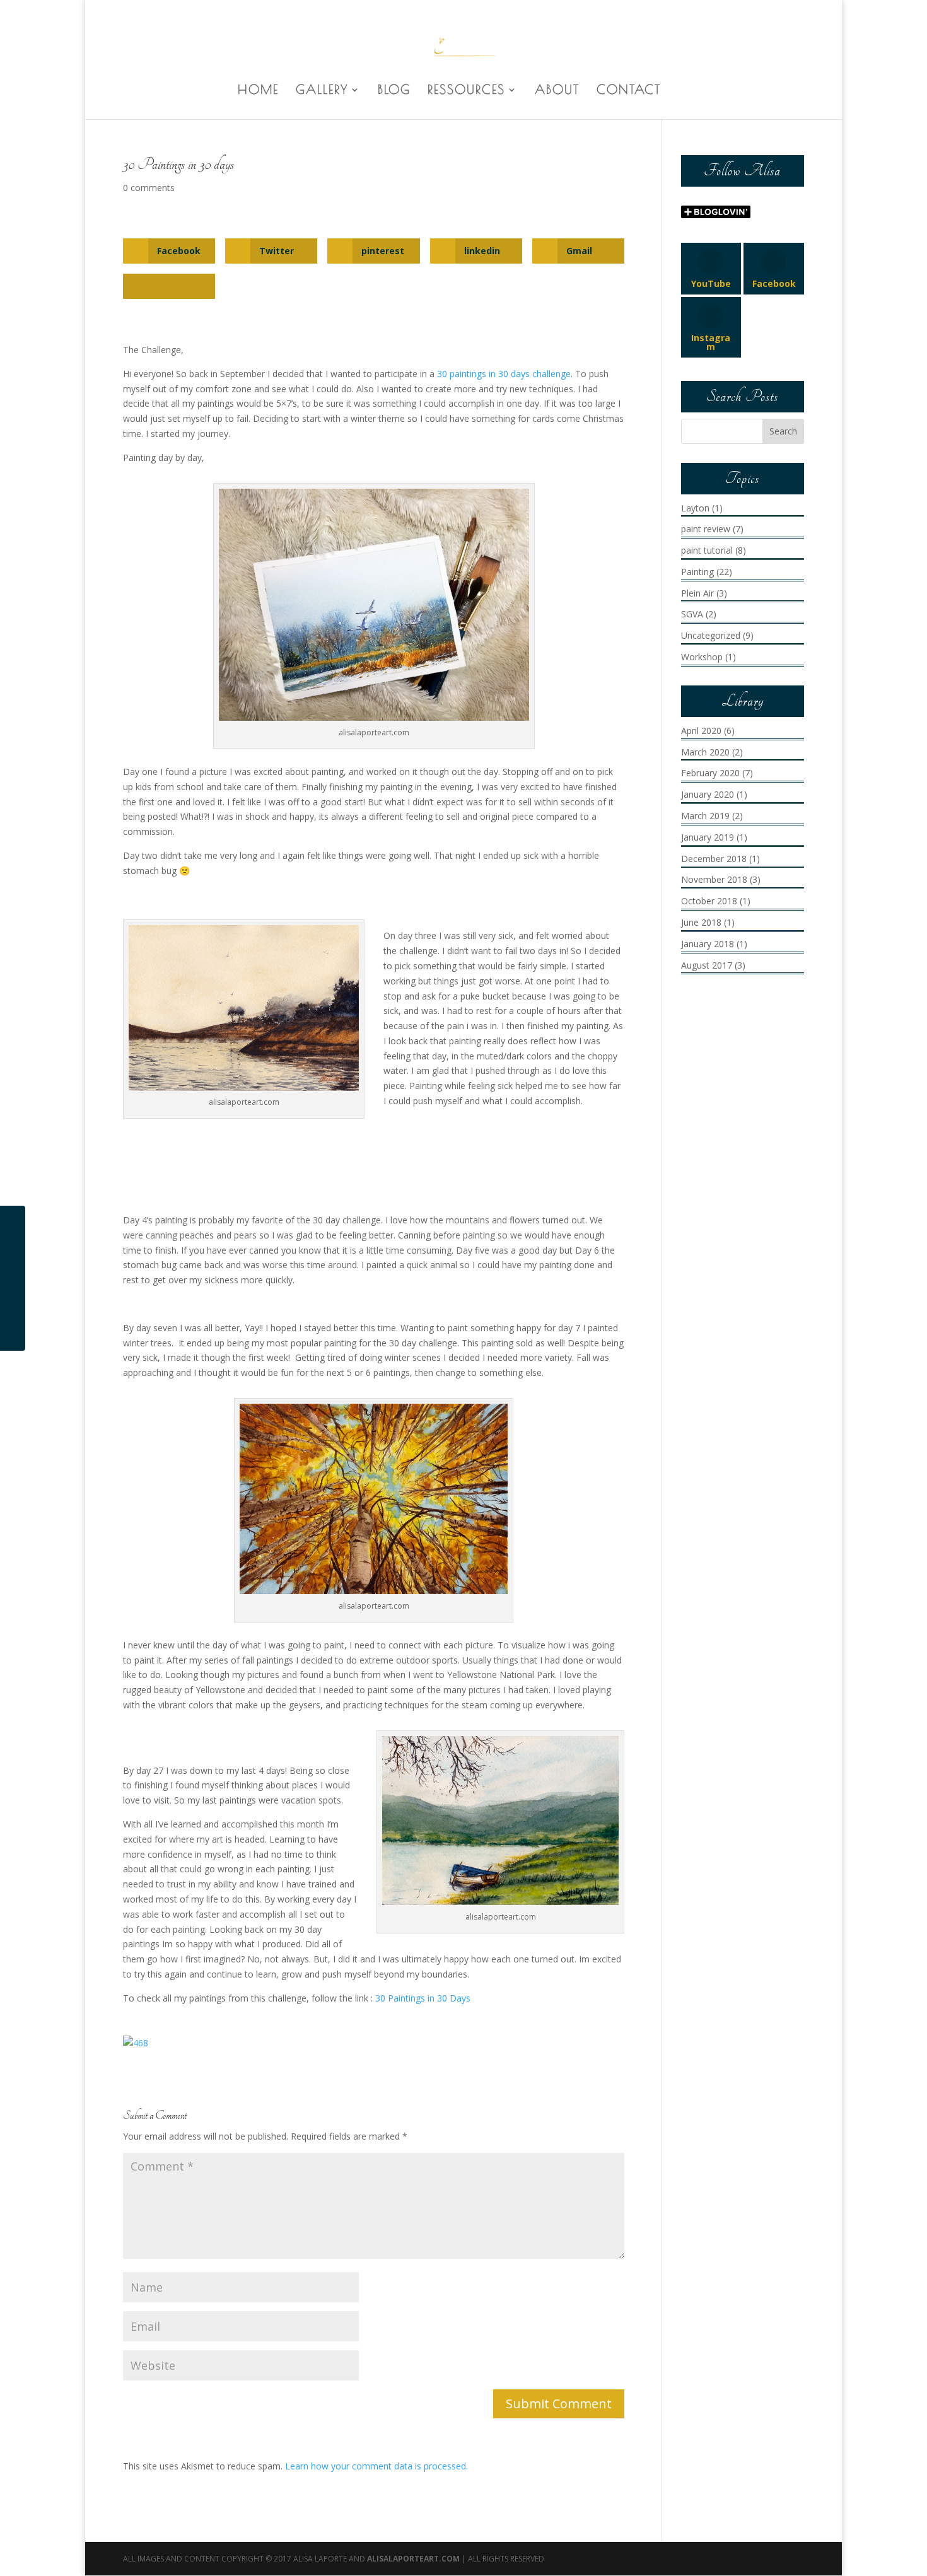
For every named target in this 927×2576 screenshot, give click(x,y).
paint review (706, 529)
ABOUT (557, 91)
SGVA (692, 614)
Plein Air (697, 593)
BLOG (394, 91)
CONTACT (629, 91)
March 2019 (705, 816)
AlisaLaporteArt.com (414, 2559)
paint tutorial (707, 550)
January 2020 (708, 794)
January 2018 (708, 944)
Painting (697, 572)
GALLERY (322, 91)
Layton (695, 508)
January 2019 (708, 837)
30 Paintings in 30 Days (423, 1998)
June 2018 (701, 922)
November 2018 (714, 879)
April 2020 (701, 731)
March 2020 (705, 752)
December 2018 (714, 859)
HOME (258, 91)
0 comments (149, 188)
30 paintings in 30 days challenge (504, 374)
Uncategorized (711, 635)
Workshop (702, 657)
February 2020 (710, 773)
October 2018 (709, 901)
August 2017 (707, 965)
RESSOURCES (466, 91)
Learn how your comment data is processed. (376, 2466)
